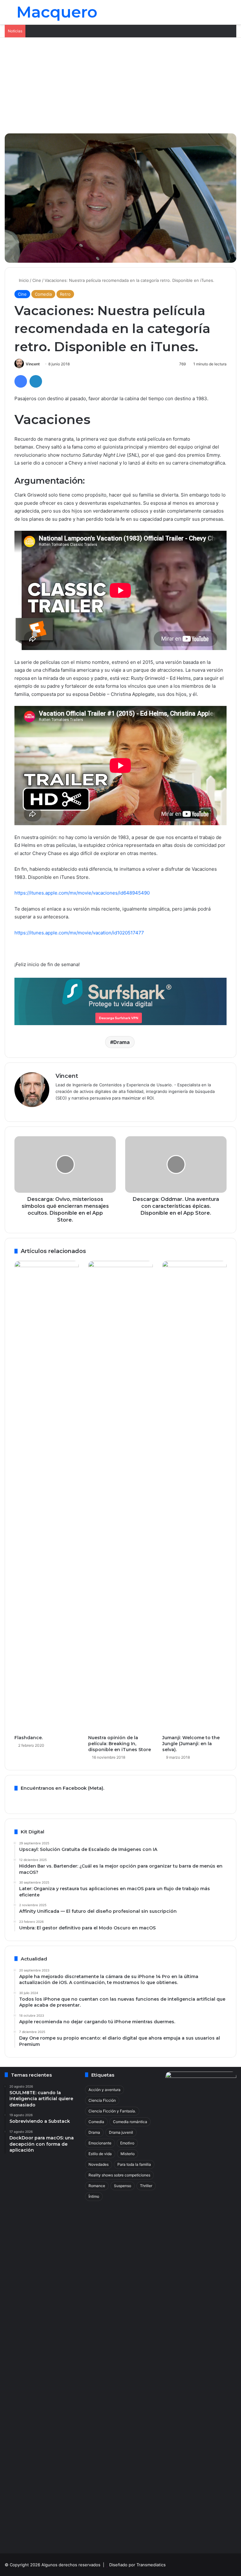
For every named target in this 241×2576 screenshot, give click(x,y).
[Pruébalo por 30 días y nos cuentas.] (120, 1001)
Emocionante (100, 2143)
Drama (121, 1042)
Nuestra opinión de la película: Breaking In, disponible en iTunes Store (120, 1744)
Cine (37, 280)
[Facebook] (21, 381)
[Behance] (74, 1108)
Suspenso (123, 2186)
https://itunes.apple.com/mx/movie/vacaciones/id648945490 (82, 893)
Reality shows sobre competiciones (119, 2175)
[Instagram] (82, 1108)
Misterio (128, 2154)
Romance (97, 2186)
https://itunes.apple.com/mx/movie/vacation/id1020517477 (79, 933)
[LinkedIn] (36, 381)
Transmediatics (151, 2565)
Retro (65, 294)
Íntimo (94, 2196)
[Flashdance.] (47, 1496)
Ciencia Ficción (102, 2100)
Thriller (146, 2186)
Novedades (99, 2164)
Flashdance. (29, 1738)
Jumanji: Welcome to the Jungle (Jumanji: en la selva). (191, 1744)
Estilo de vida (100, 2154)
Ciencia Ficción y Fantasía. (112, 2111)
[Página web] (59, 1108)
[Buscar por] (233, 15)
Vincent (33, 364)
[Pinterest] (67, 1108)
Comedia (43, 294)
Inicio (23, 280)
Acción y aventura (104, 2090)
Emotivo (127, 2143)
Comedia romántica (130, 2122)
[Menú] (8, 15)
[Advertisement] (120, 85)
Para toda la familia (134, 2164)
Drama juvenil (121, 2132)
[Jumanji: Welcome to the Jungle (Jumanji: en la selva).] (194, 1496)
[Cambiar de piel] (222, 15)
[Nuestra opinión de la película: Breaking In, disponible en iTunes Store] (120, 1496)
